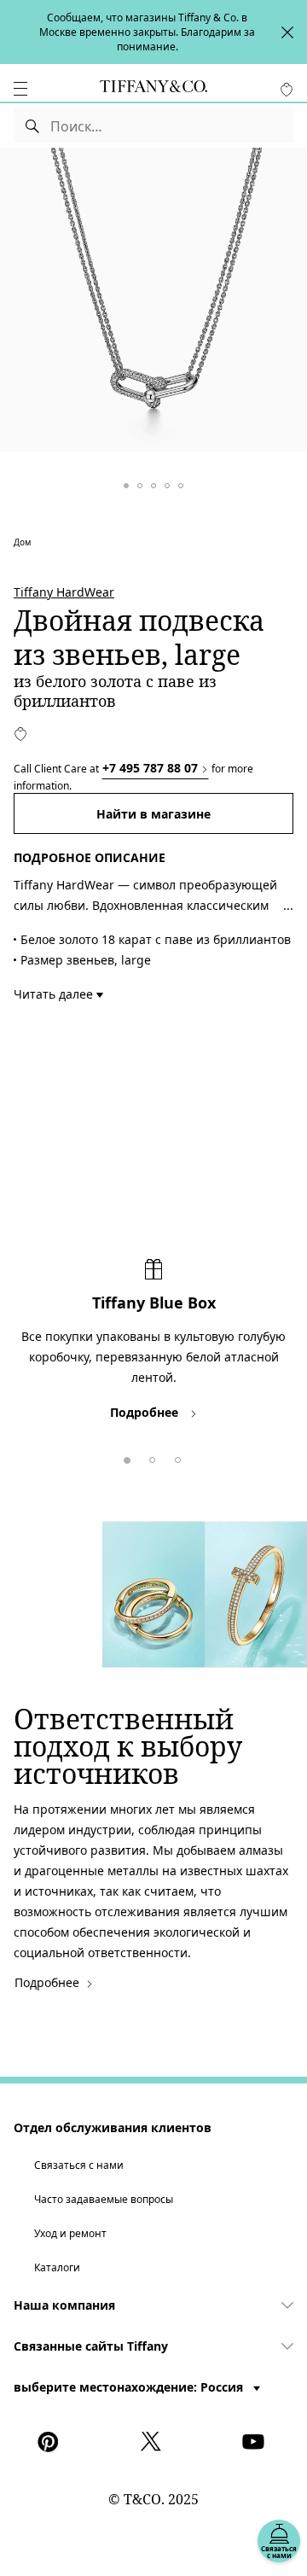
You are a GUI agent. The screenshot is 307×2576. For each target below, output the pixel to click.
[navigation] (20, 89)
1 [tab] (124, 1457)
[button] (20, 89)
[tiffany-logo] (153, 89)
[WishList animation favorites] (287, 90)
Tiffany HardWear (64, 592)
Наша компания (64, 2305)
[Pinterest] (51, 2442)
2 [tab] (149, 1457)
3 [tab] (175, 1457)
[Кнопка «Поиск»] (32, 125)
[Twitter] (153, 2442)
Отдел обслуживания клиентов (113, 2127)
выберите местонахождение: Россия (130, 2387)
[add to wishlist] (20, 734)
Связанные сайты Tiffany (91, 2346)
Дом (22, 542)
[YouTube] (256, 2442)
